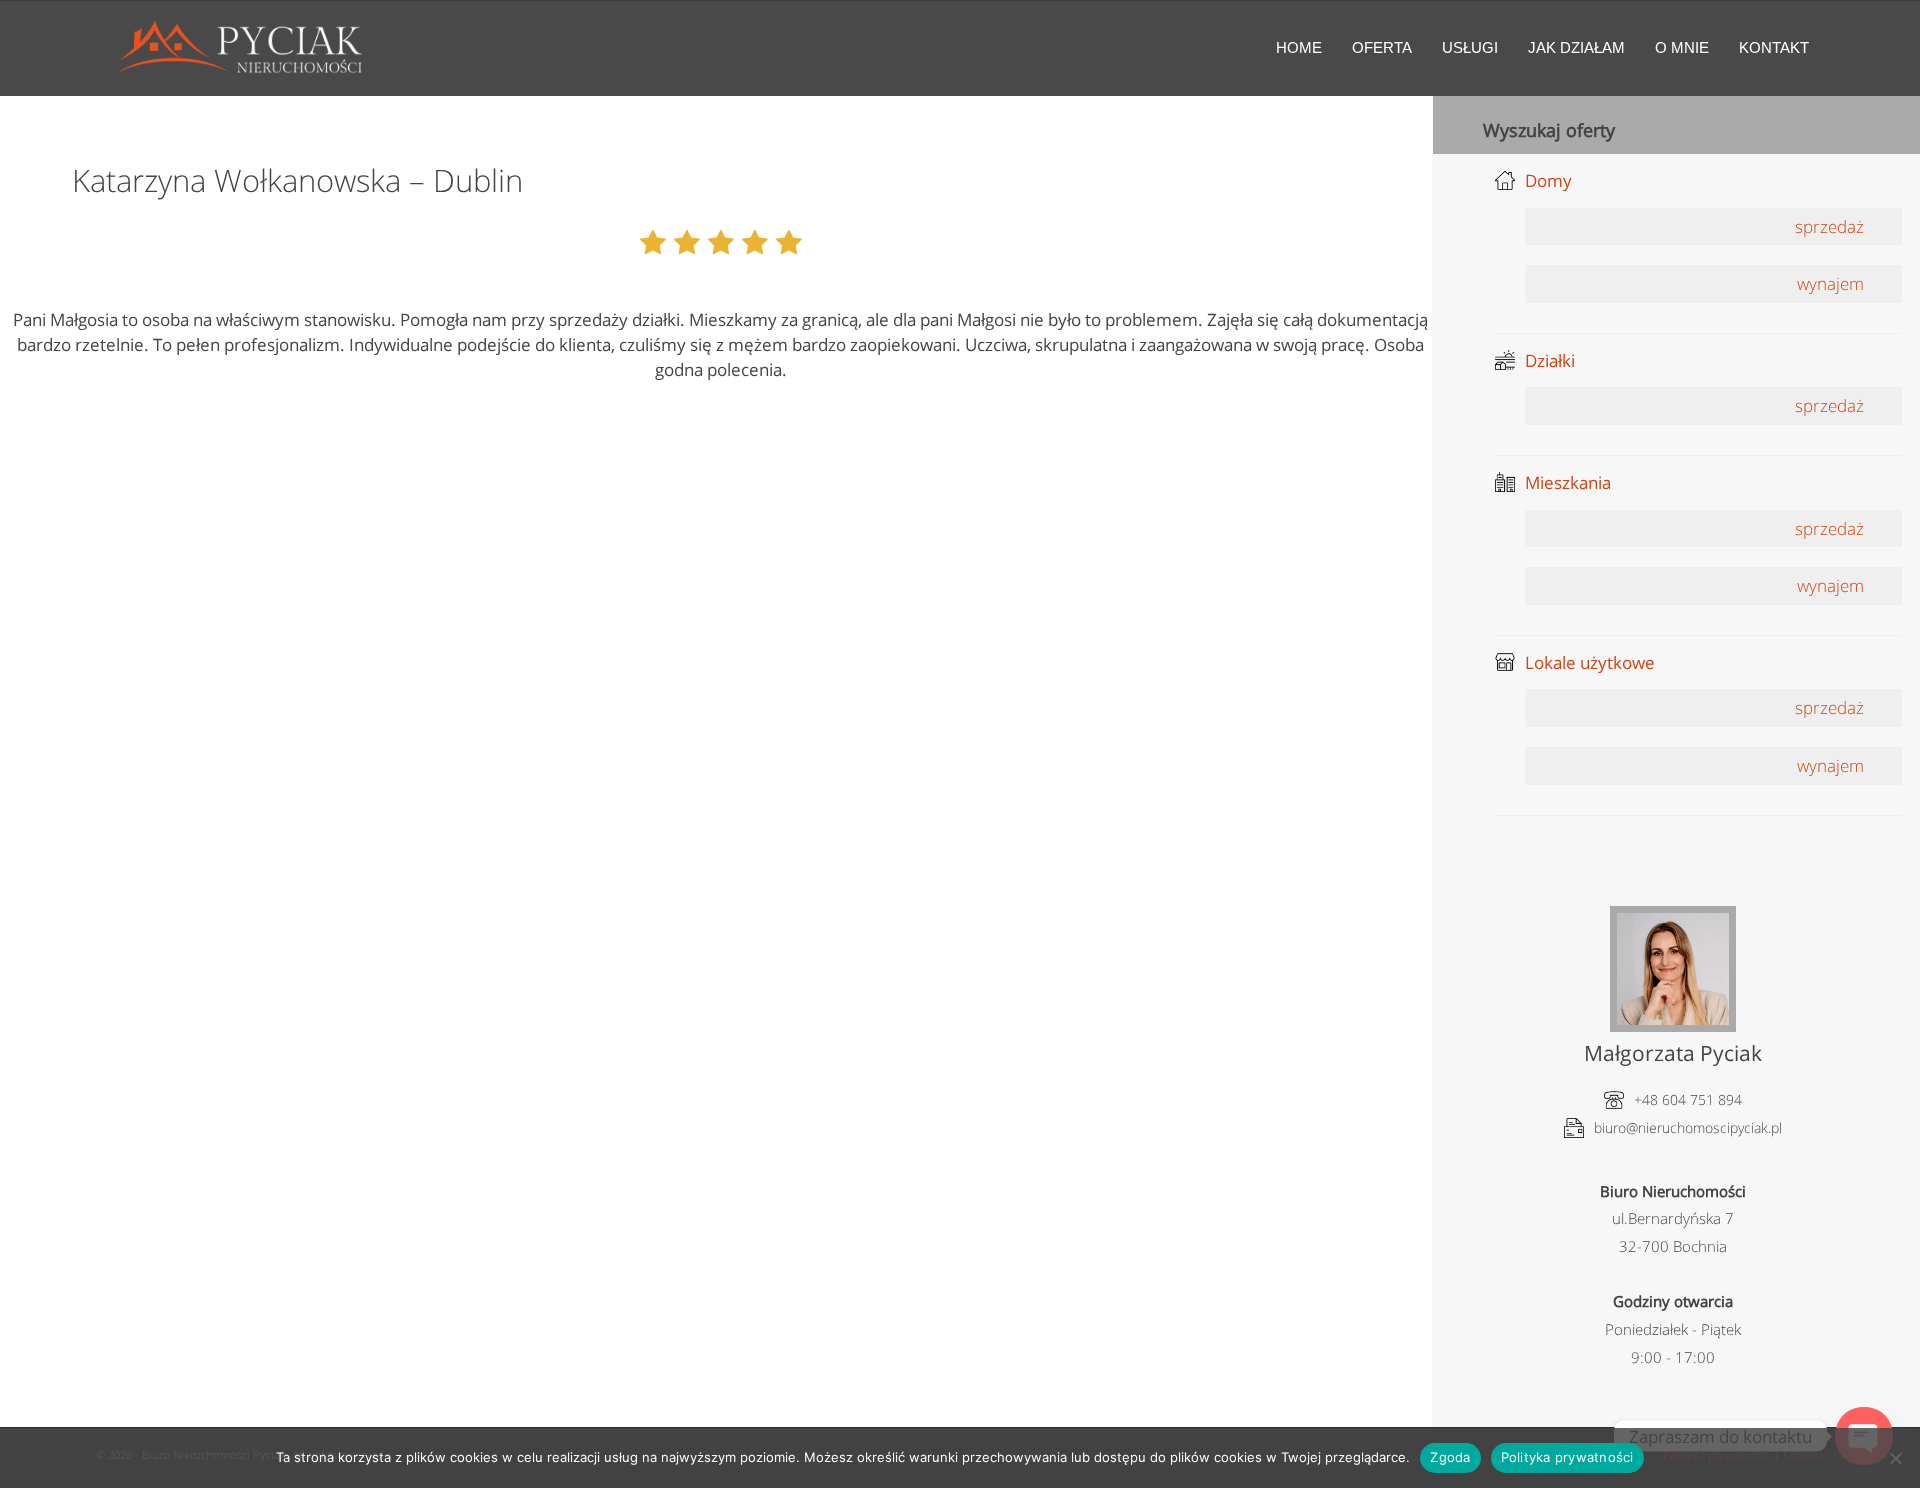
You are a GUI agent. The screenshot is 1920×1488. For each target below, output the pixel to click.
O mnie (1682, 47)
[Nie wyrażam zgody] (1895, 1458)
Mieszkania (1568, 482)
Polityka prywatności (1567, 1457)
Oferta (1382, 47)
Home (1299, 47)
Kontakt (1774, 47)
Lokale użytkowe (1590, 662)
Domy (1548, 180)
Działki (1550, 360)
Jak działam (1576, 47)
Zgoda (1450, 1457)
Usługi (1470, 47)
